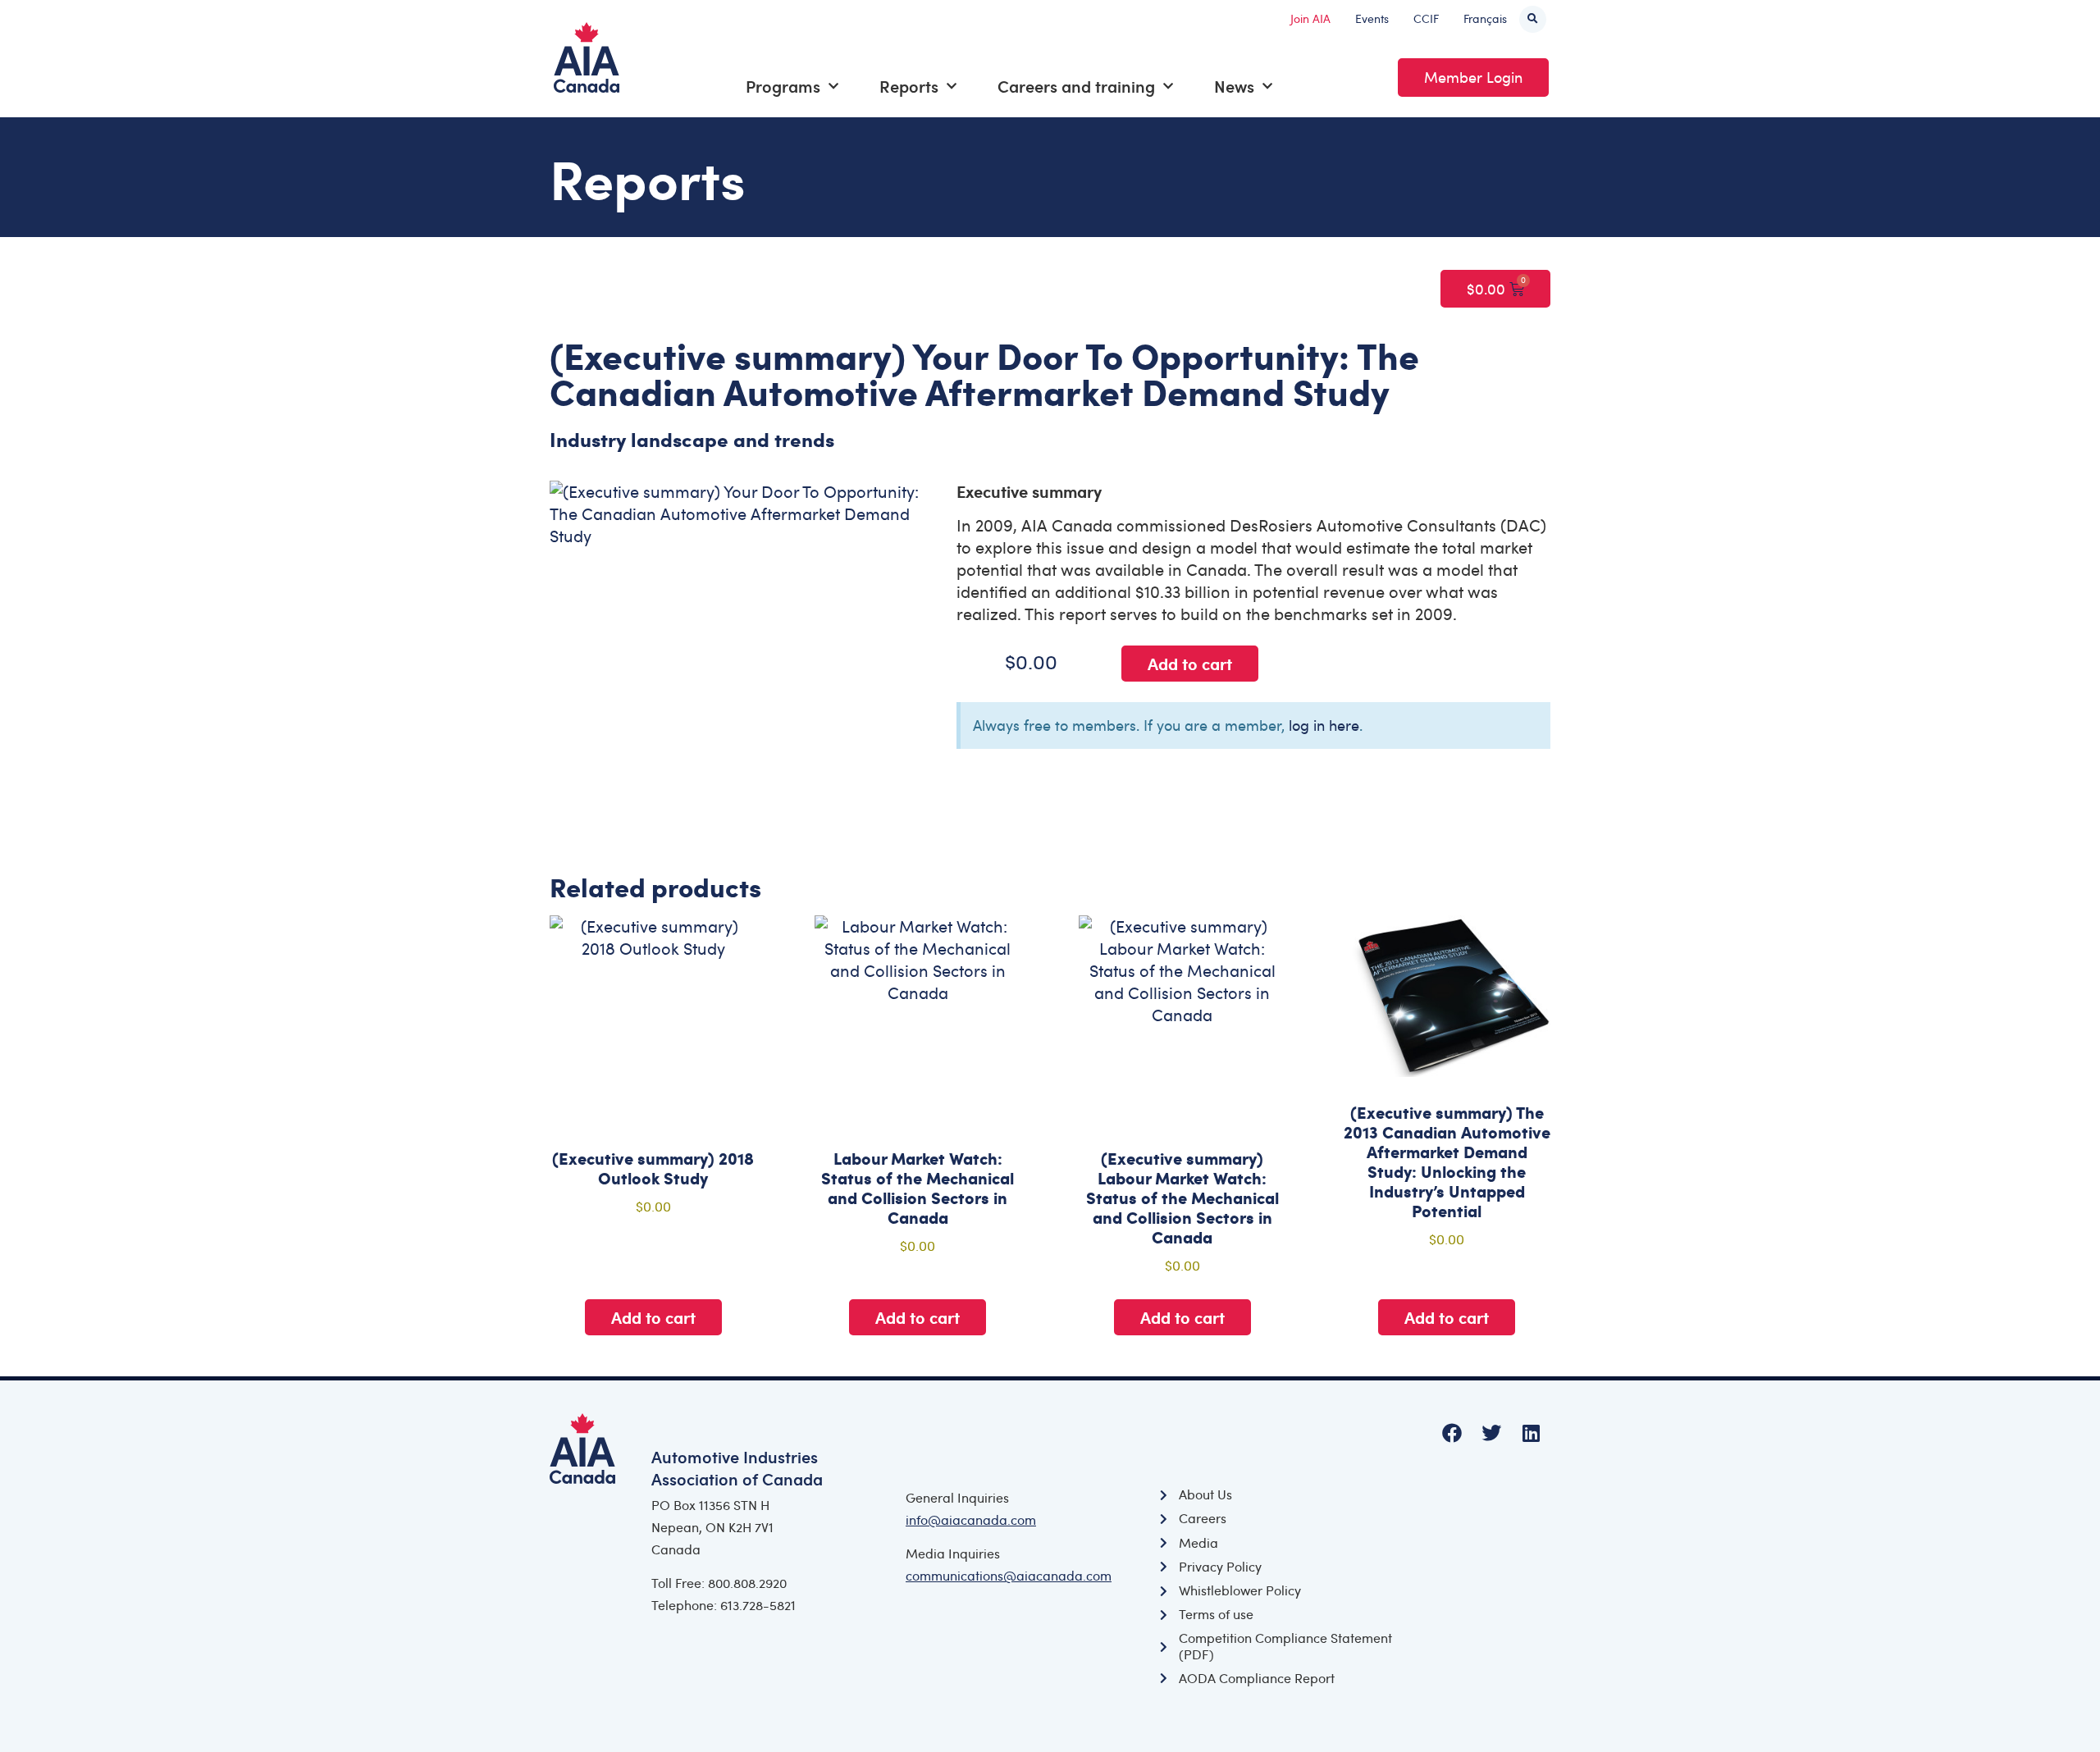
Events (1372, 18)
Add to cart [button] (653, 1317)
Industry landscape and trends (692, 439)
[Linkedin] (1531, 1433)
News (1234, 86)
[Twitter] (1491, 1433)
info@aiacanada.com (971, 1520)
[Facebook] (1452, 1433)
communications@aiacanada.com (1009, 1576)
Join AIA (1310, 18)
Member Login (1473, 77)
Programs (783, 86)
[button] (1533, 19)
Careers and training (1076, 86)
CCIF (1426, 18)
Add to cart (1190, 664)
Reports (909, 86)
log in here (1324, 725)
